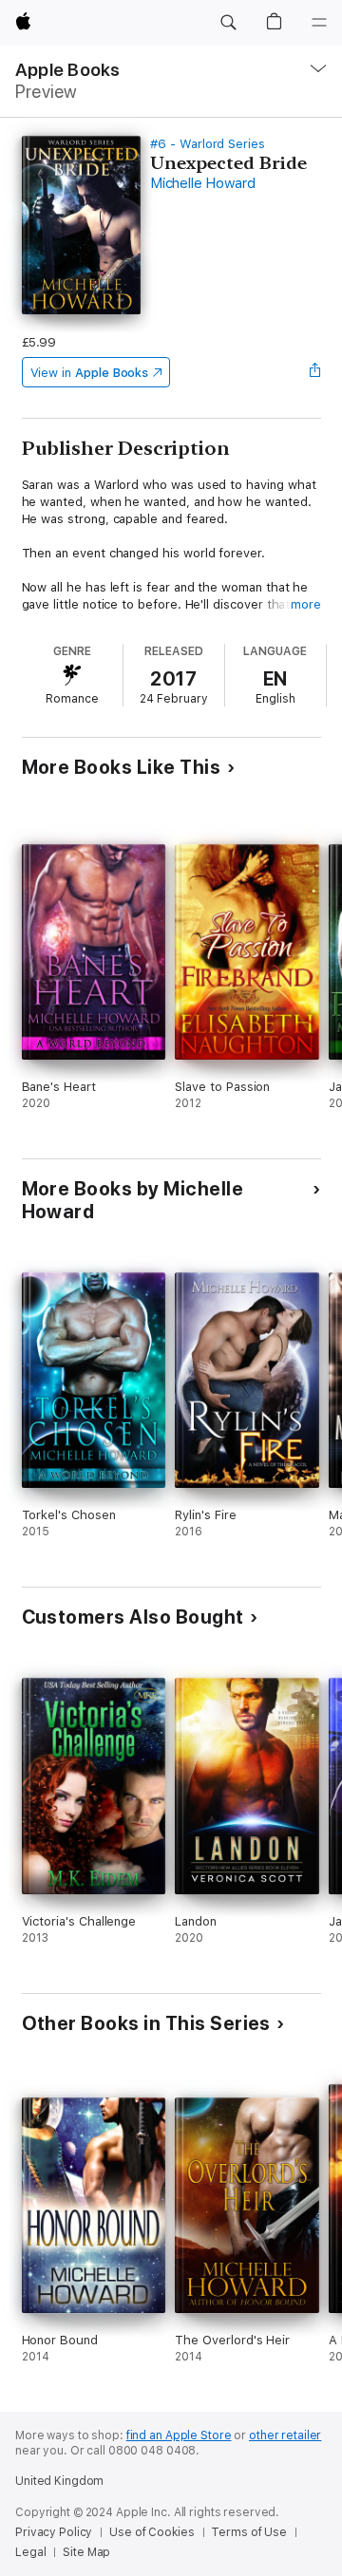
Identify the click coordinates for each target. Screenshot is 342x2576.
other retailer (285, 2435)
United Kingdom (59, 2481)
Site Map (86, 2552)
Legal (30, 2552)
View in (90, 373)
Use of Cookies (152, 2532)
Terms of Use (249, 2532)
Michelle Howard (202, 183)
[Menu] (319, 23)
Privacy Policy (54, 2532)
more (306, 604)
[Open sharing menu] (314, 372)
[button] (228, 23)
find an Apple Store (179, 2435)
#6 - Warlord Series (208, 144)
